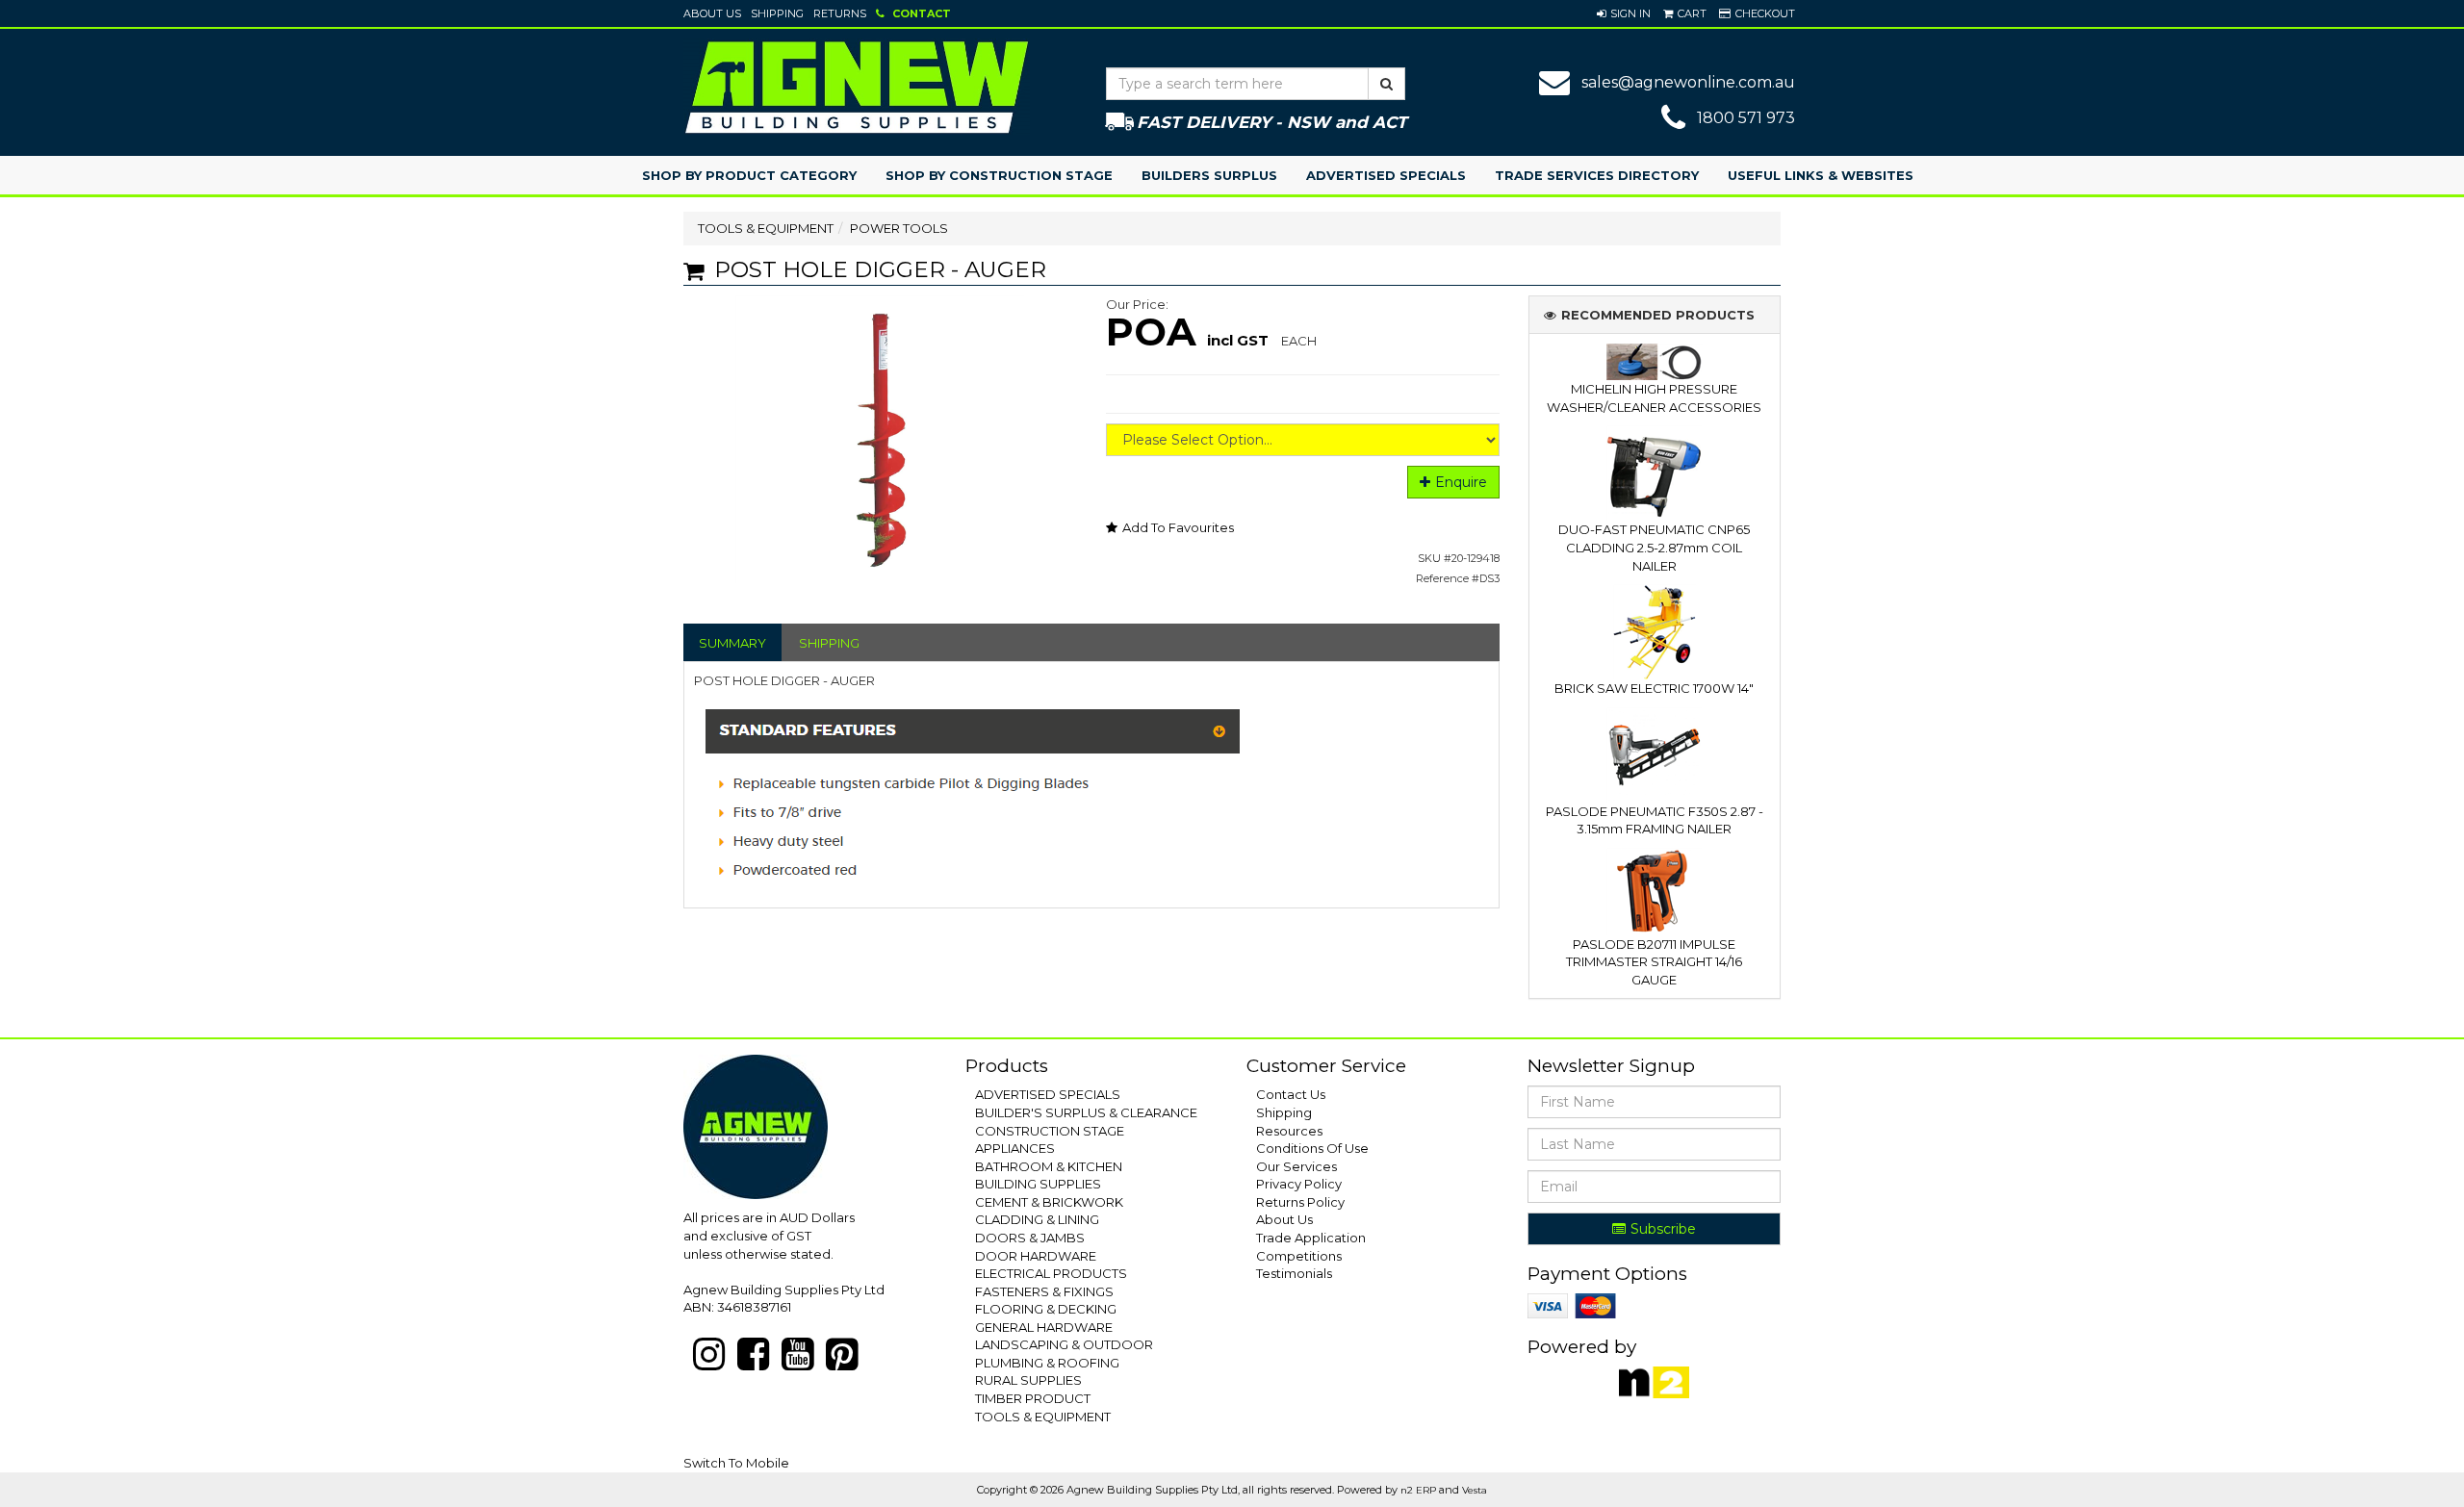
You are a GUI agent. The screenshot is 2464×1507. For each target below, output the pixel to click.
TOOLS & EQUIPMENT (766, 228)
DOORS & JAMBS (1030, 1238)
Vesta (1475, 1490)
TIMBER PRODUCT (1033, 1398)
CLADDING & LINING (1037, 1219)
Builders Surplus (1209, 175)
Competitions (1299, 1256)
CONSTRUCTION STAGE (1050, 1131)
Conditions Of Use (1312, 1148)
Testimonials (1294, 1273)
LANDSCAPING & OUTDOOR (1064, 1344)
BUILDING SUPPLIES (1038, 1184)
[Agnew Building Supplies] (857, 87)
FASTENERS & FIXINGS (1044, 1291)
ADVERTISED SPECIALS (1048, 1094)
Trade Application (1311, 1238)
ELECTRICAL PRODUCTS (1051, 1273)
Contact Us (1291, 1094)
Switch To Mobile (736, 1463)
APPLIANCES (1015, 1148)
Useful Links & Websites (1821, 175)
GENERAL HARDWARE (1044, 1327)
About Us (712, 13)
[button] (1624, 13)
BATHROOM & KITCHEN (1049, 1166)
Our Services (1296, 1166)
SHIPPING (829, 643)
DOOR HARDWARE (1036, 1256)
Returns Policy (1300, 1202)
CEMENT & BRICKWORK (1049, 1202)
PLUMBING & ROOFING (1047, 1363)
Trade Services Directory (1597, 175)
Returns (840, 13)
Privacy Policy (1299, 1184)
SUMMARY (732, 643)
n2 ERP (1418, 1490)
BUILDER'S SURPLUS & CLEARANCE (1086, 1112)
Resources (1289, 1131)
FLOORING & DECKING (1046, 1309)
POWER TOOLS (899, 228)
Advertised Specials (1386, 175)
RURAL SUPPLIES (1028, 1380)
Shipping (777, 13)
